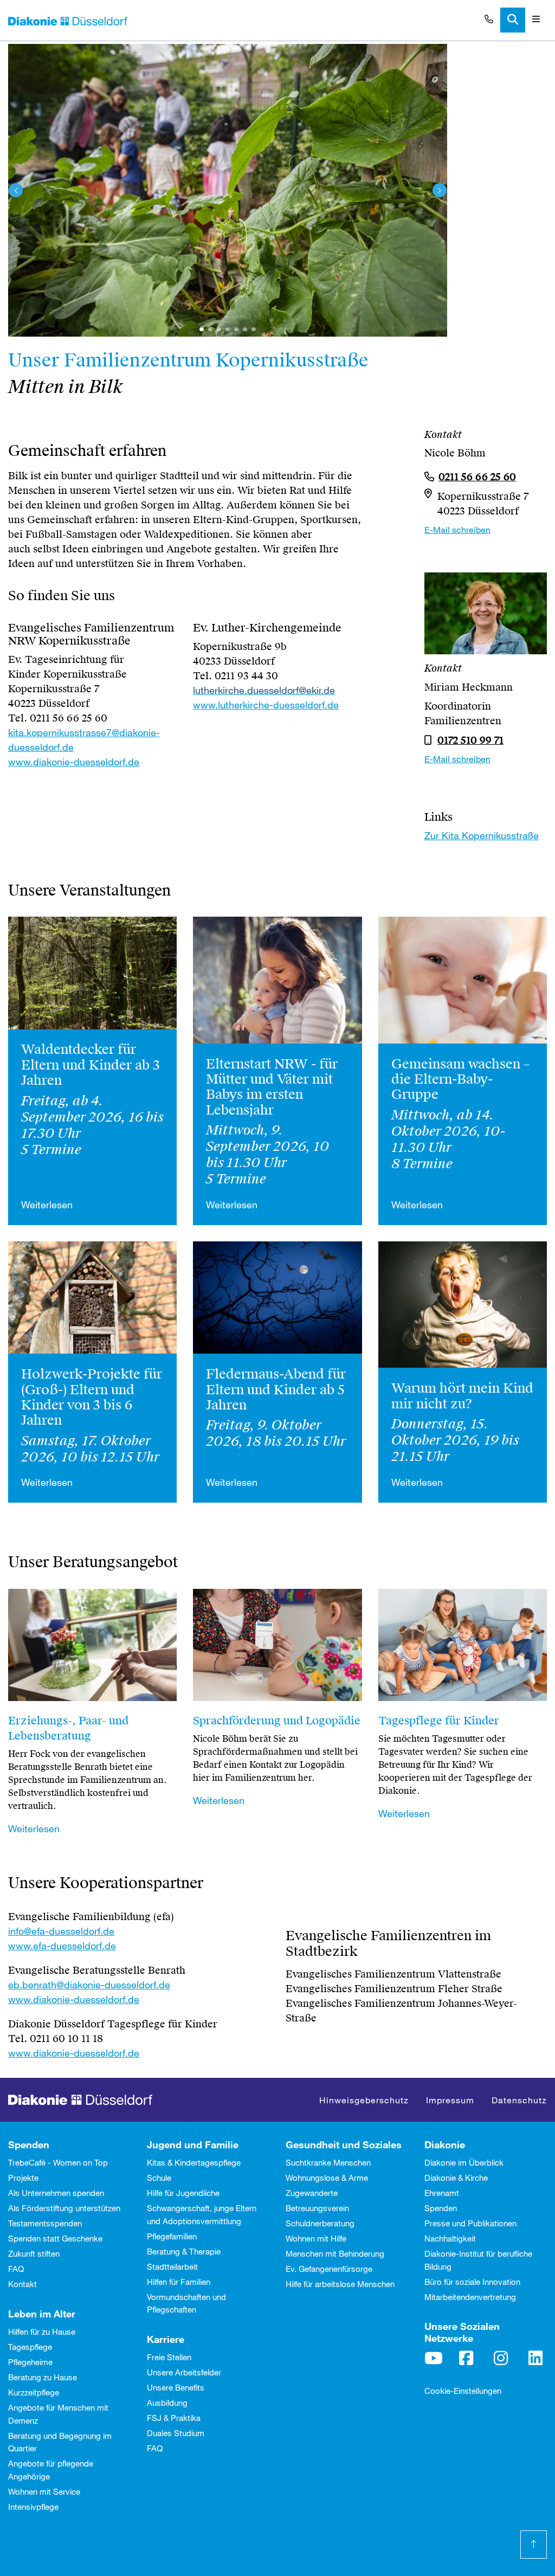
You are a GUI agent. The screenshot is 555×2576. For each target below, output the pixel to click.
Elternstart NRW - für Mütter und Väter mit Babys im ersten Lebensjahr (272, 1087)
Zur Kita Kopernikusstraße (482, 835)
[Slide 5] (245, 330)
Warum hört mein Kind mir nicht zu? (462, 1396)
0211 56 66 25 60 (477, 477)
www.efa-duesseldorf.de (62, 1946)
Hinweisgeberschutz (364, 2100)
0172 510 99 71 (470, 740)
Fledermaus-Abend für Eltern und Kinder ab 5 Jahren (276, 1390)
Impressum (450, 2100)
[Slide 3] (228, 330)
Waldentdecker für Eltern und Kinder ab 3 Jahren (91, 1065)
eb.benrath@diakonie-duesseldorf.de (89, 1985)
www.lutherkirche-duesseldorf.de (266, 705)
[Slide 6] (254, 330)
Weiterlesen (47, 1205)
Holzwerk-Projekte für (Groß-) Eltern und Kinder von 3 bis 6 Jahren (92, 1397)
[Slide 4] (236, 330)
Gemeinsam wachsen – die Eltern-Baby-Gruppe (461, 1080)
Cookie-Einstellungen (463, 2391)
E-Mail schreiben (457, 529)
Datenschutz (519, 2100)
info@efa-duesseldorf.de (61, 1931)
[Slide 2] (219, 330)
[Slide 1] (202, 330)
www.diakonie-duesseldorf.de (74, 762)
